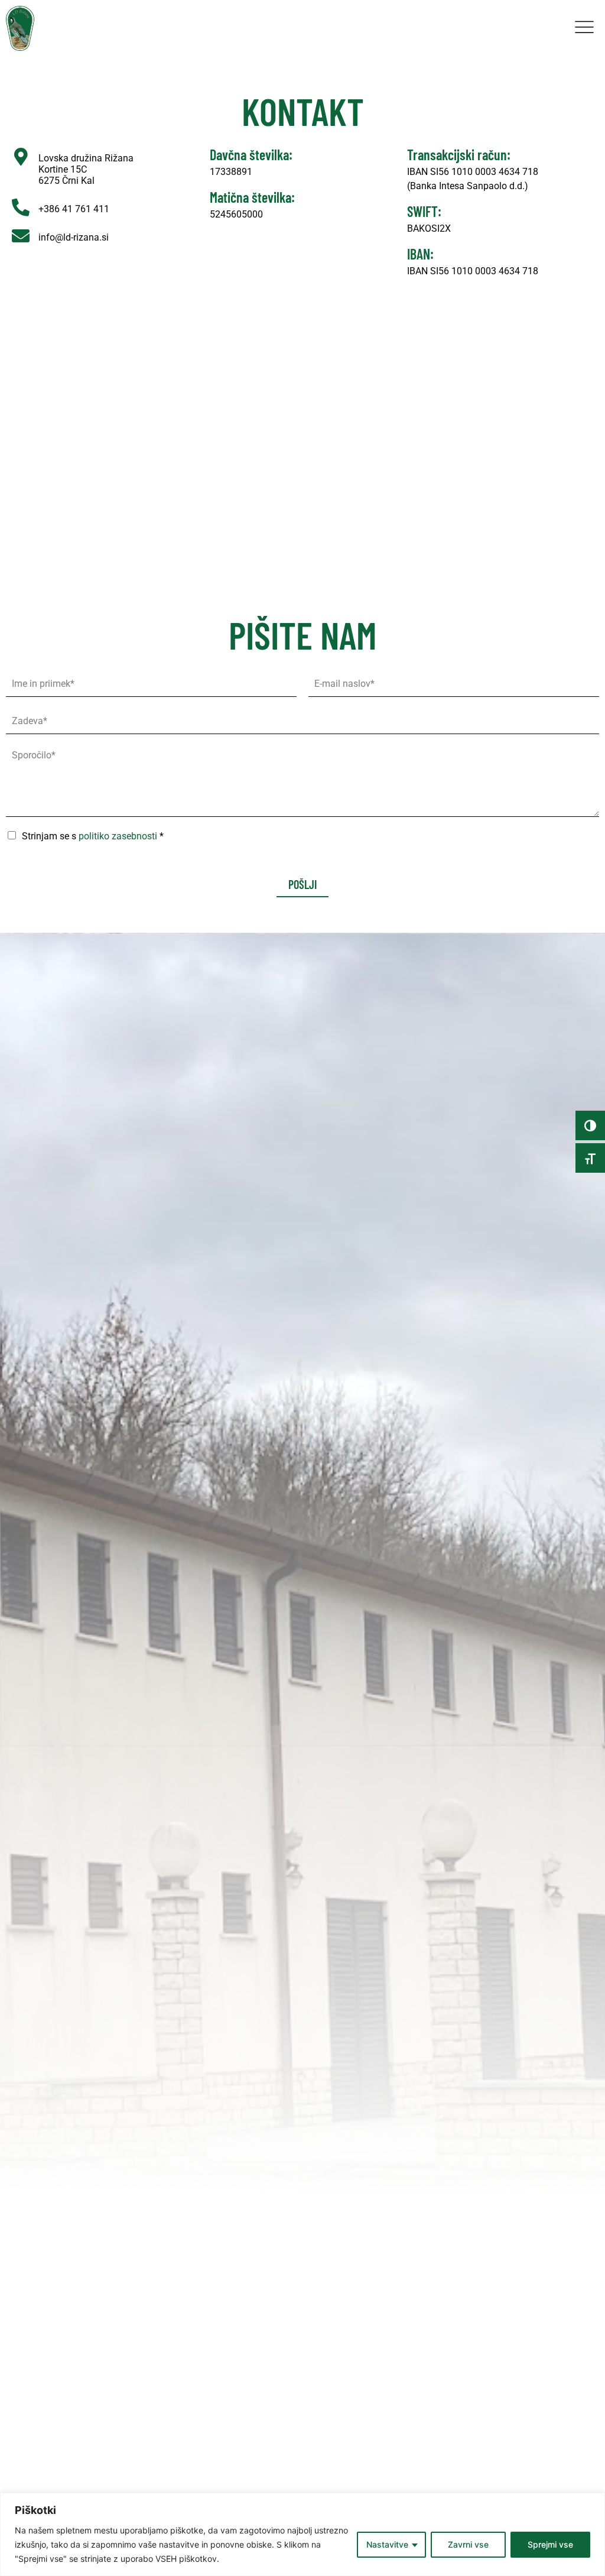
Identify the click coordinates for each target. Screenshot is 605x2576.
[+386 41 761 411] (21, 207)
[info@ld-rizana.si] (21, 236)
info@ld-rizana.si (74, 237)
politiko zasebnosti (118, 836)
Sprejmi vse (550, 2544)
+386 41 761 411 (74, 209)
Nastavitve (387, 2544)
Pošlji (302, 884)
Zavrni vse (468, 2544)
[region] (302, 2534)
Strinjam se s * (93, 836)
